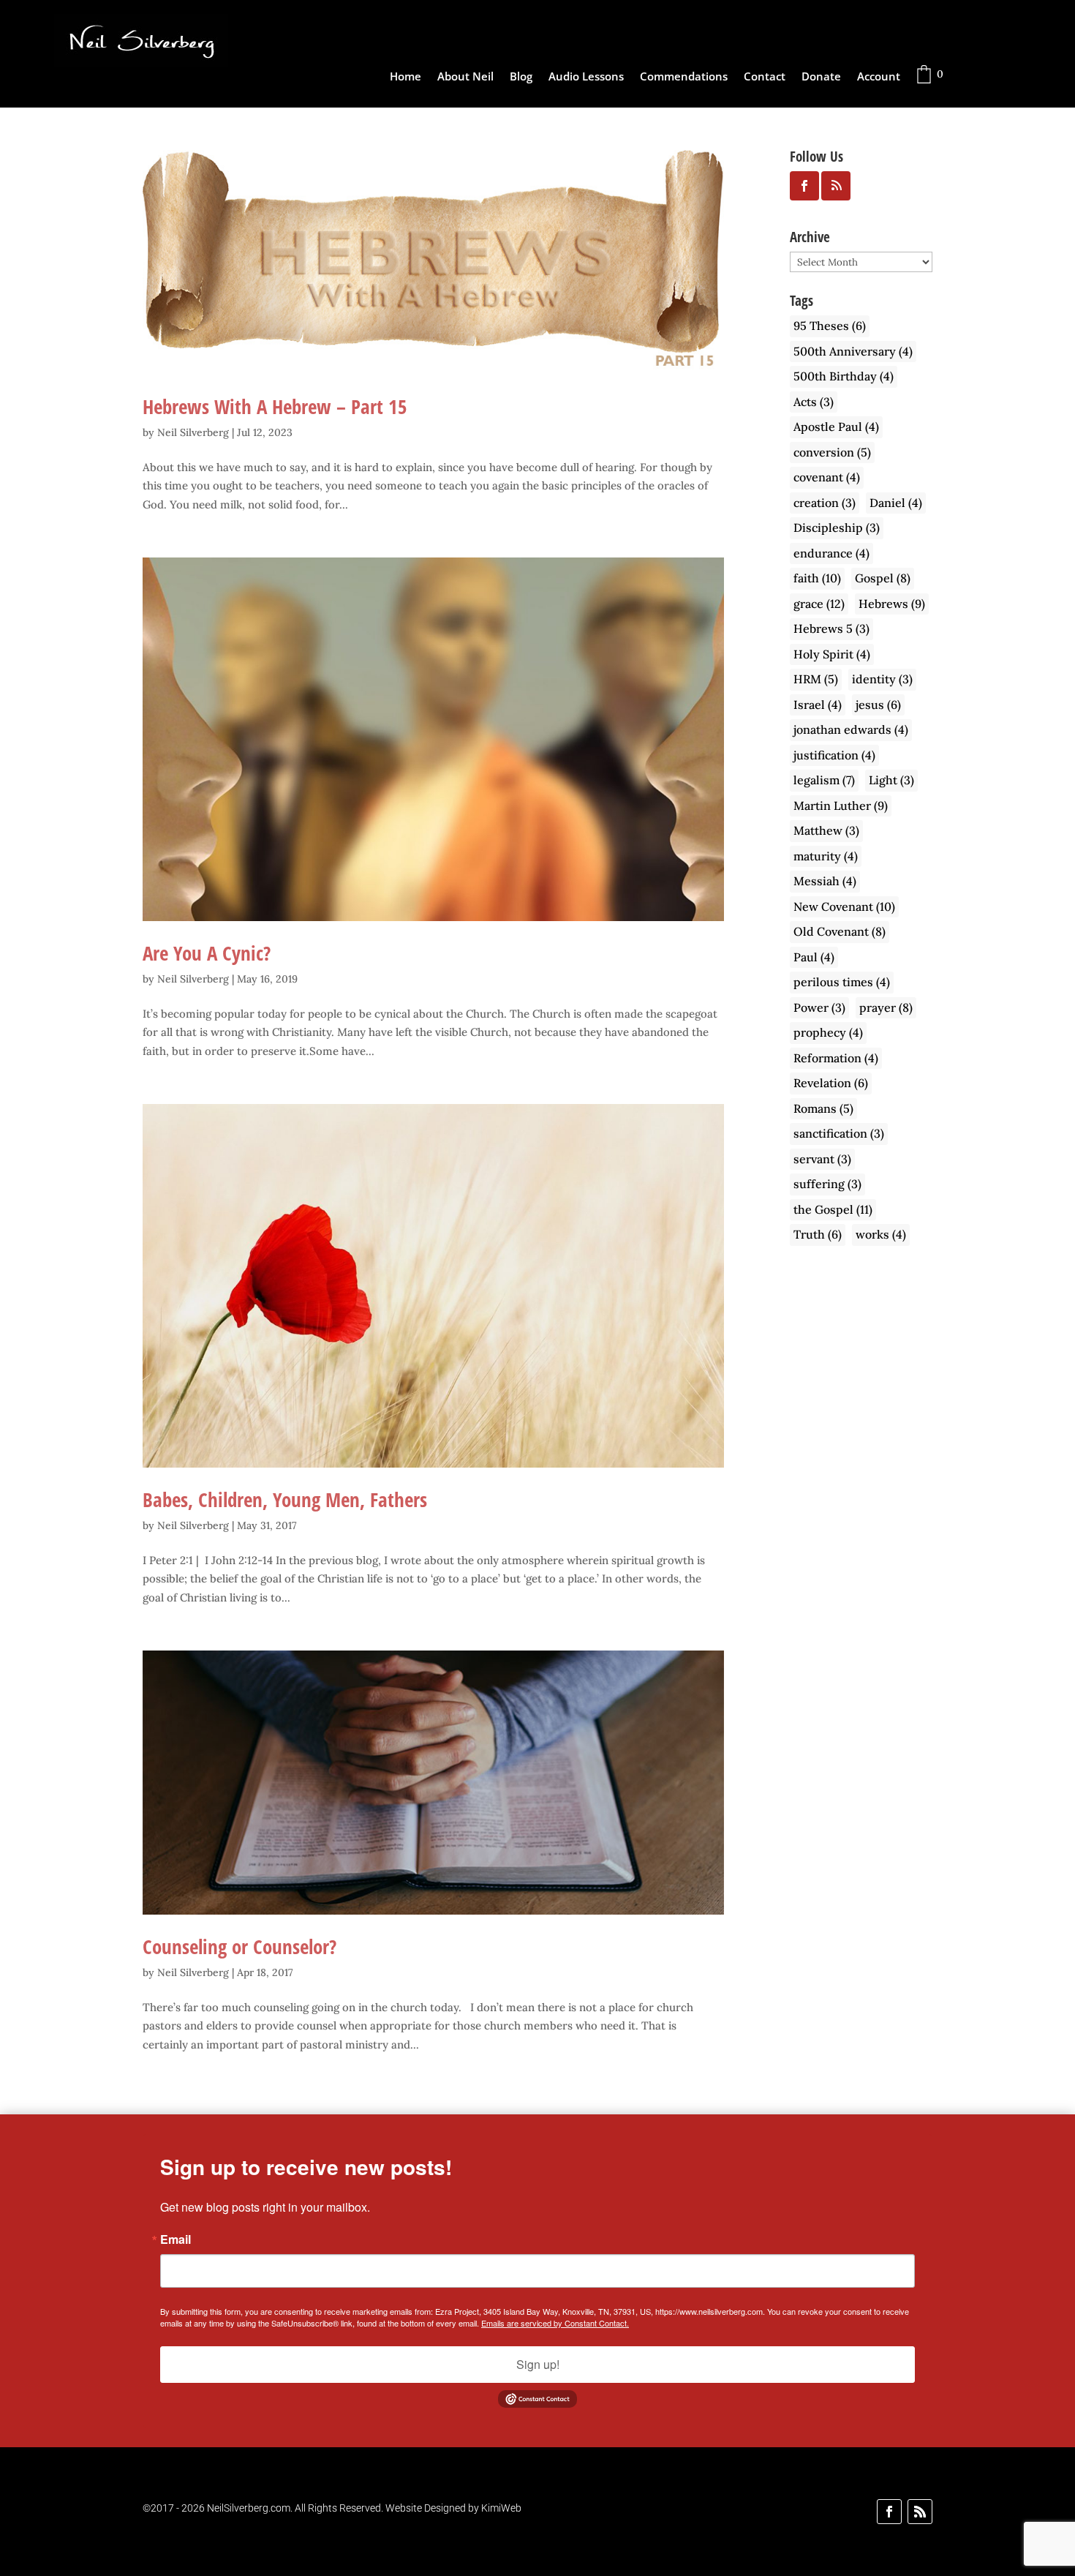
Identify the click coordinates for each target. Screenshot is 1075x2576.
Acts (814, 402)
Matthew (826, 830)
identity (882, 679)
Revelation (831, 1083)
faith (817, 578)
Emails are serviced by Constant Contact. (555, 2323)
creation (825, 503)
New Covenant (844, 906)
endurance (831, 553)
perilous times (842, 982)
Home (406, 77)
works (881, 1234)
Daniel (896, 503)
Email (176, 2239)
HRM (816, 679)
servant (822, 1159)
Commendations (684, 77)
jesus (878, 705)
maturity (826, 856)
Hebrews (892, 604)
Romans (823, 1108)
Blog (521, 77)
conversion (832, 452)
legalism (824, 780)
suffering (827, 1184)
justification (834, 755)
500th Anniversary (853, 351)
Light (891, 780)
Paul (814, 957)
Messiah (825, 881)
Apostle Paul (836, 427)
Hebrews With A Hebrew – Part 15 (275, 406)
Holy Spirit (832, 654)
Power (819, 1007)
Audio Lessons (586, 77)
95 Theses (830, 326)
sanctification (839, 1133)
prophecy (828, 1032)
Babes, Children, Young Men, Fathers (285, 1499)
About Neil (465, 77)
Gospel (883, 578)
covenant (827, 477)
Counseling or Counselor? (239, 1946)
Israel (818, 705)
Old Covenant (840, 931)
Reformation (836, 1058)
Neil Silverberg (193, 432)
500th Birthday (844, 376)
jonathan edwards (851, 729)
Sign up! (538, 2364)
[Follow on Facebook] (889, 2512)
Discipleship (837, 527)
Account (879, 77)
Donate (821, 77)
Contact (765, 77)
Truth (818, 1234)
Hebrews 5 (831, 628)
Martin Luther (841, 806)
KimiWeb (501, 2508)
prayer (886, 1007)
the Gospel (833, 1209)
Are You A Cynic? (207, 953)
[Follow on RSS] (920, 2512)
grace (819, 604)
